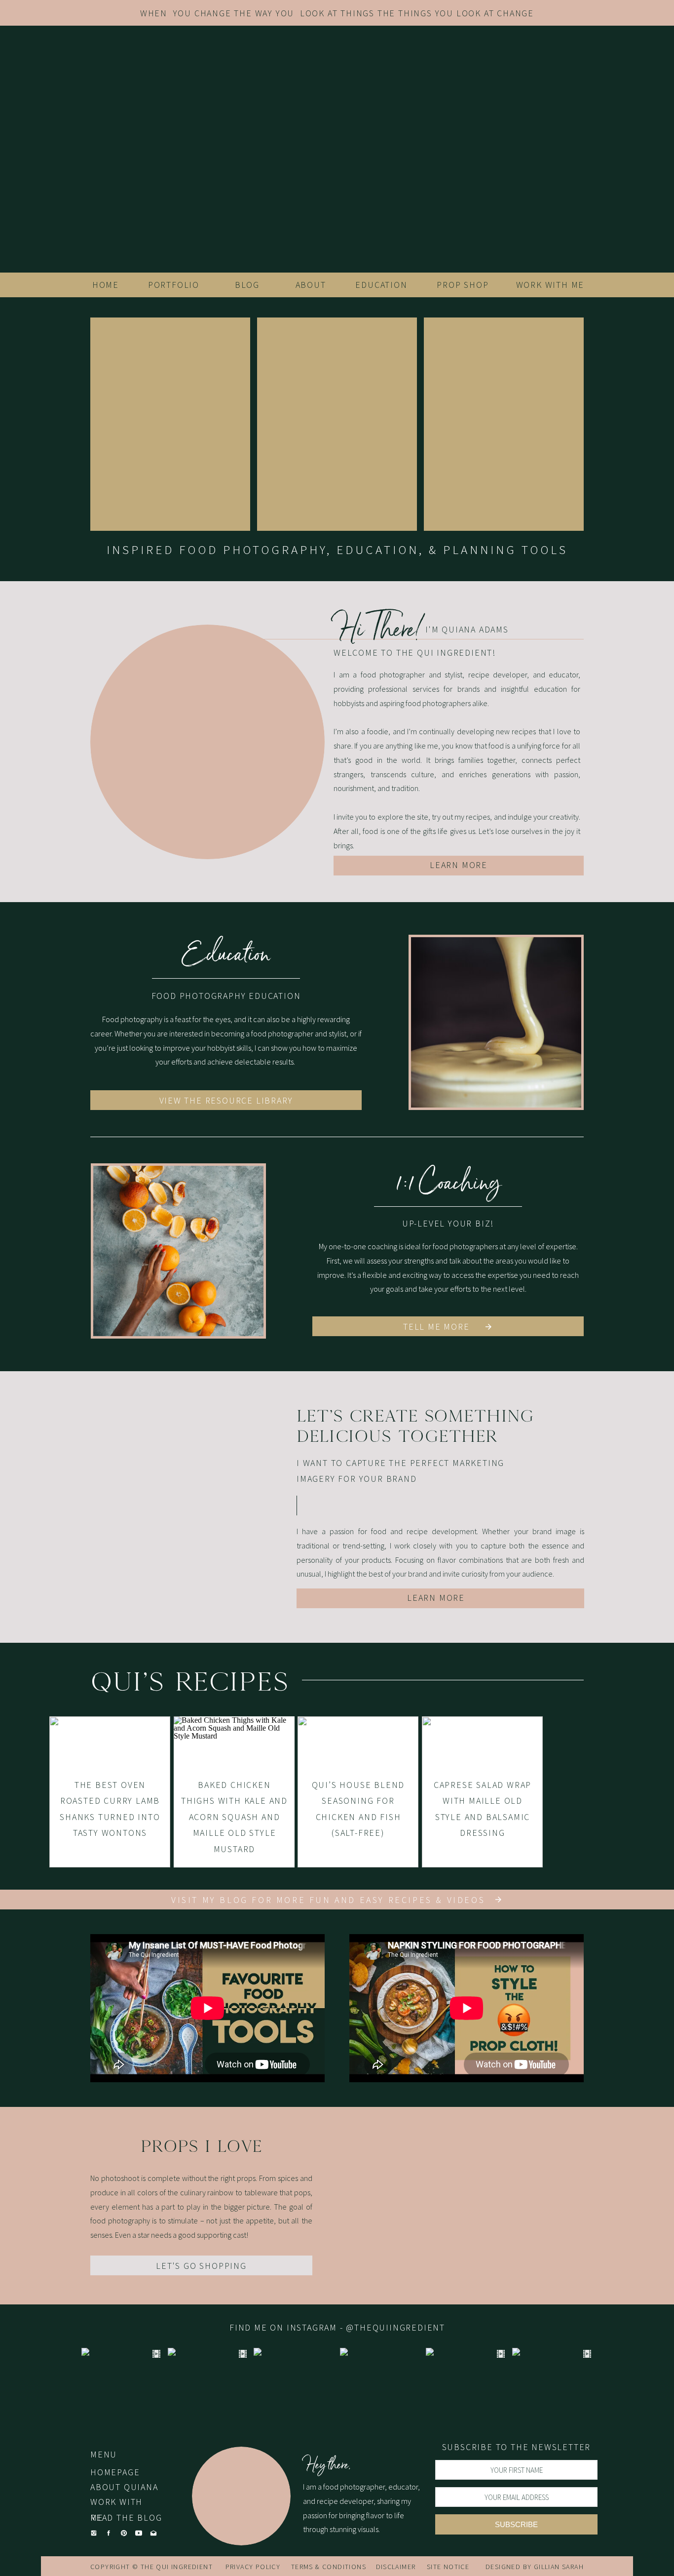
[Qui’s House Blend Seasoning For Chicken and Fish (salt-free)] (358, 1792)
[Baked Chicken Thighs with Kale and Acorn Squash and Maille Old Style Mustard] (234, 1792)
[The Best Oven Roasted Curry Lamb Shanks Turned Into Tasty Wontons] (110, 1792)
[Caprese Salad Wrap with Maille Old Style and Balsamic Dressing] (482, 1792)
